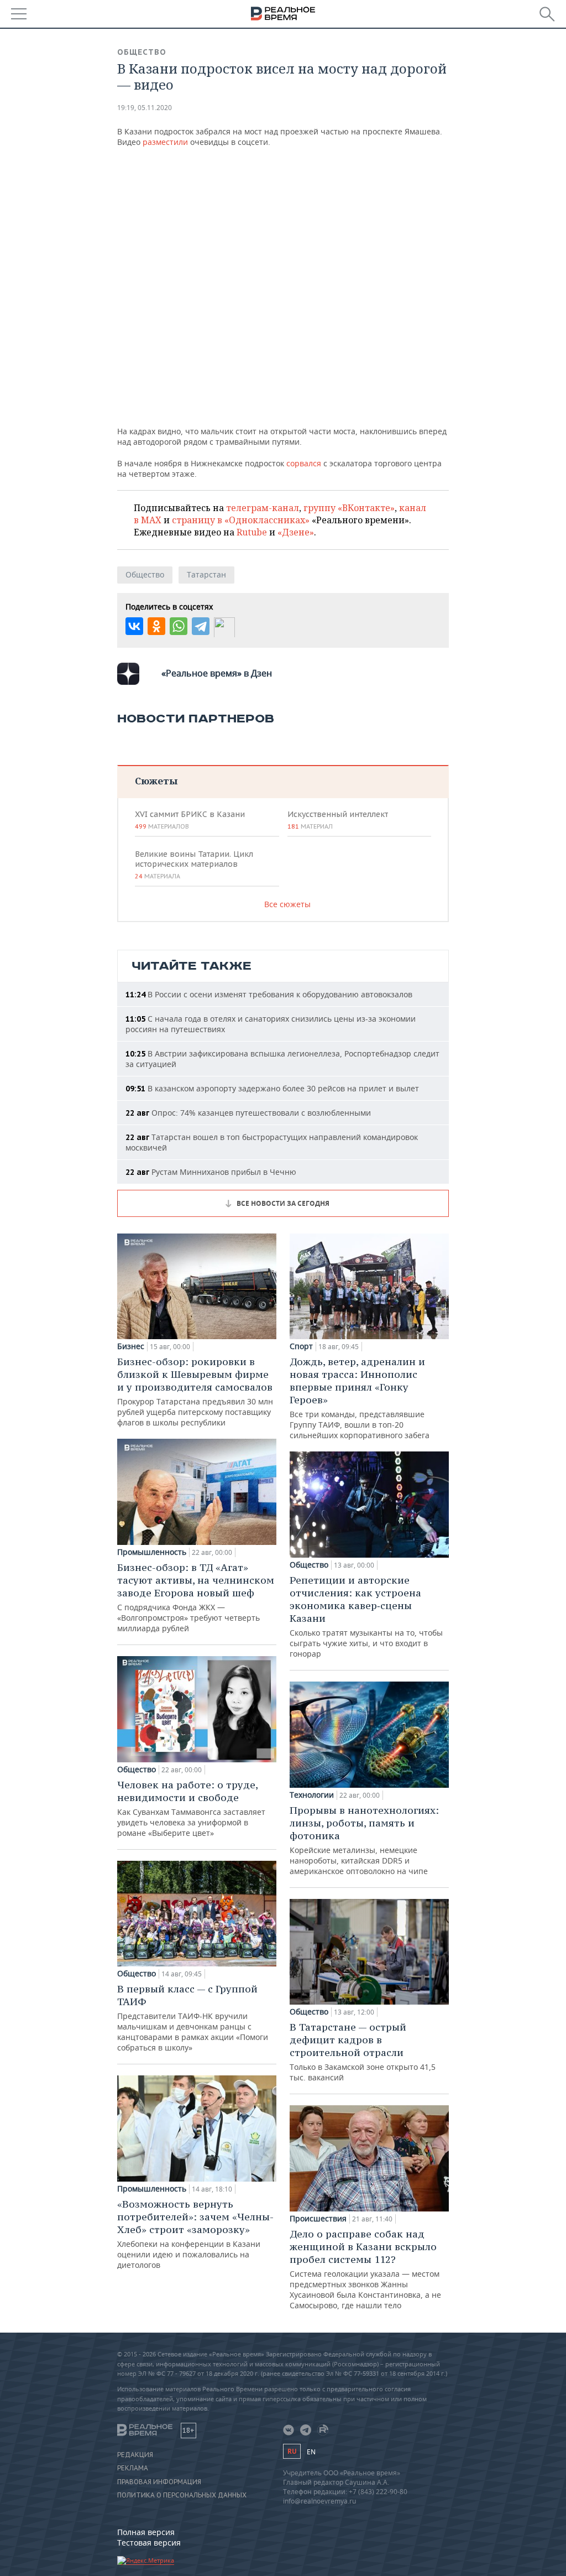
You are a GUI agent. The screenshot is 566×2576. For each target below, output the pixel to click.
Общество (142, 52)
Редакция (135, 2455)
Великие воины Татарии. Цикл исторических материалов (194, 865)
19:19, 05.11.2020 (145, 108)
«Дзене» (296, 532)
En (311, 2452)
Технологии (312, 1795)
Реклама (133, 2468)
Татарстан (206, 574)
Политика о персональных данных (182, 2495)
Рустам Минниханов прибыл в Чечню (211, 1172)
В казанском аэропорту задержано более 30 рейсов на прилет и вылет (272, 1088)
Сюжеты (156, 781)
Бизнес (131, 1346)
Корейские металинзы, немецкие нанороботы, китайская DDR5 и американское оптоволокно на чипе (364, 1840)
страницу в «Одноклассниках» (241, 520)
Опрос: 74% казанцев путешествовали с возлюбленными (248, 1113)
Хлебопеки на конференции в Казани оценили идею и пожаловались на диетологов (195, 2234)
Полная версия (146, 2532)
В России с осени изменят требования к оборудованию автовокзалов (269, 994)
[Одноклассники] (156, 626)
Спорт (301, 1346)
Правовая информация (159, 2482)
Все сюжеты (287, 904)
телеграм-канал (263, 508)
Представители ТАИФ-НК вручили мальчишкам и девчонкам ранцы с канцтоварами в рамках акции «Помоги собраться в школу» (193, 2018)
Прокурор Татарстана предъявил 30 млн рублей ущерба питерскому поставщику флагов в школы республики (195, 1391)
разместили (165, 142)
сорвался (304, 463)
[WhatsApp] (179, 626)
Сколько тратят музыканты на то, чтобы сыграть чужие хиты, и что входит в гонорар (366, 1616)
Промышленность (152, 1552)
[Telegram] (201, 626)
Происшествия (318, 2219)
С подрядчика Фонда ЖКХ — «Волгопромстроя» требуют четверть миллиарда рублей (196, 1597)
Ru (292, 2451)
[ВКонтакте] (134, 626)
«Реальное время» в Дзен (217, 673)
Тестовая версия (149, 2543)
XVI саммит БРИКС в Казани (190, 820)
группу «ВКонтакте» (349, 508)
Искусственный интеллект (338, 820)
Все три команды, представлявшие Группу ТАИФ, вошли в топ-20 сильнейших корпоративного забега (360, 1398)
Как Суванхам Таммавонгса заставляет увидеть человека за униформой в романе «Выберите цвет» (191, 1808)
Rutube (252, 532)
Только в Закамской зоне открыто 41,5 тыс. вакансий (363, 2052)
